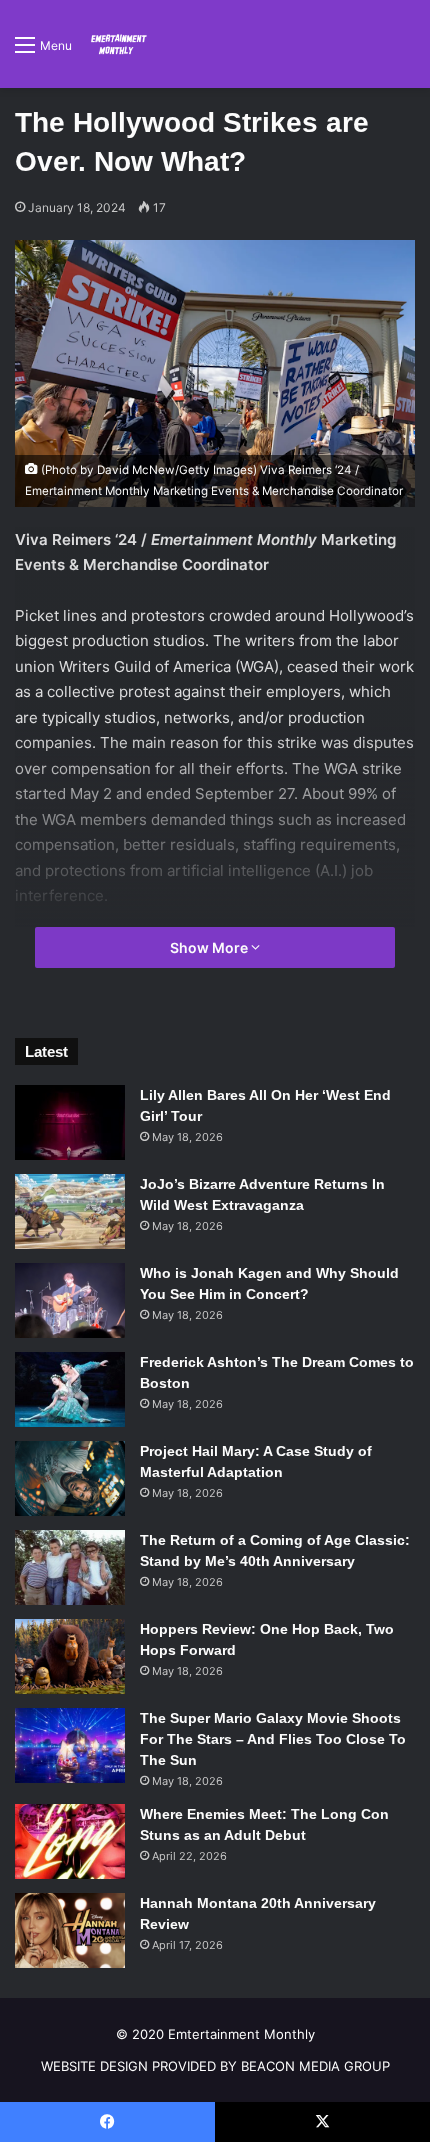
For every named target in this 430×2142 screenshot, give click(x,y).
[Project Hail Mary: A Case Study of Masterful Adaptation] (70, 1478)
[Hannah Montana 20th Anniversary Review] (70, 1930)
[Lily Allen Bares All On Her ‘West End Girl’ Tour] (70, 1122)
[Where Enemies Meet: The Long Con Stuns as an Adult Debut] (70, 1841)
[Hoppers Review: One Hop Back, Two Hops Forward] (70, 1656)
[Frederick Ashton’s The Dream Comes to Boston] (70, 1389)
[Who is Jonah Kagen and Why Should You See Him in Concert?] (70, 1300)
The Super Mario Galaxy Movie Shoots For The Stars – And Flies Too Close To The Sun (273, 1739)
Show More (210, 947)
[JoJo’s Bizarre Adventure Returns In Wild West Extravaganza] (70, 1211)
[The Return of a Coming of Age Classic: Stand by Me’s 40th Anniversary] (70, 1567)
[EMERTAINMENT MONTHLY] (117, 44)
